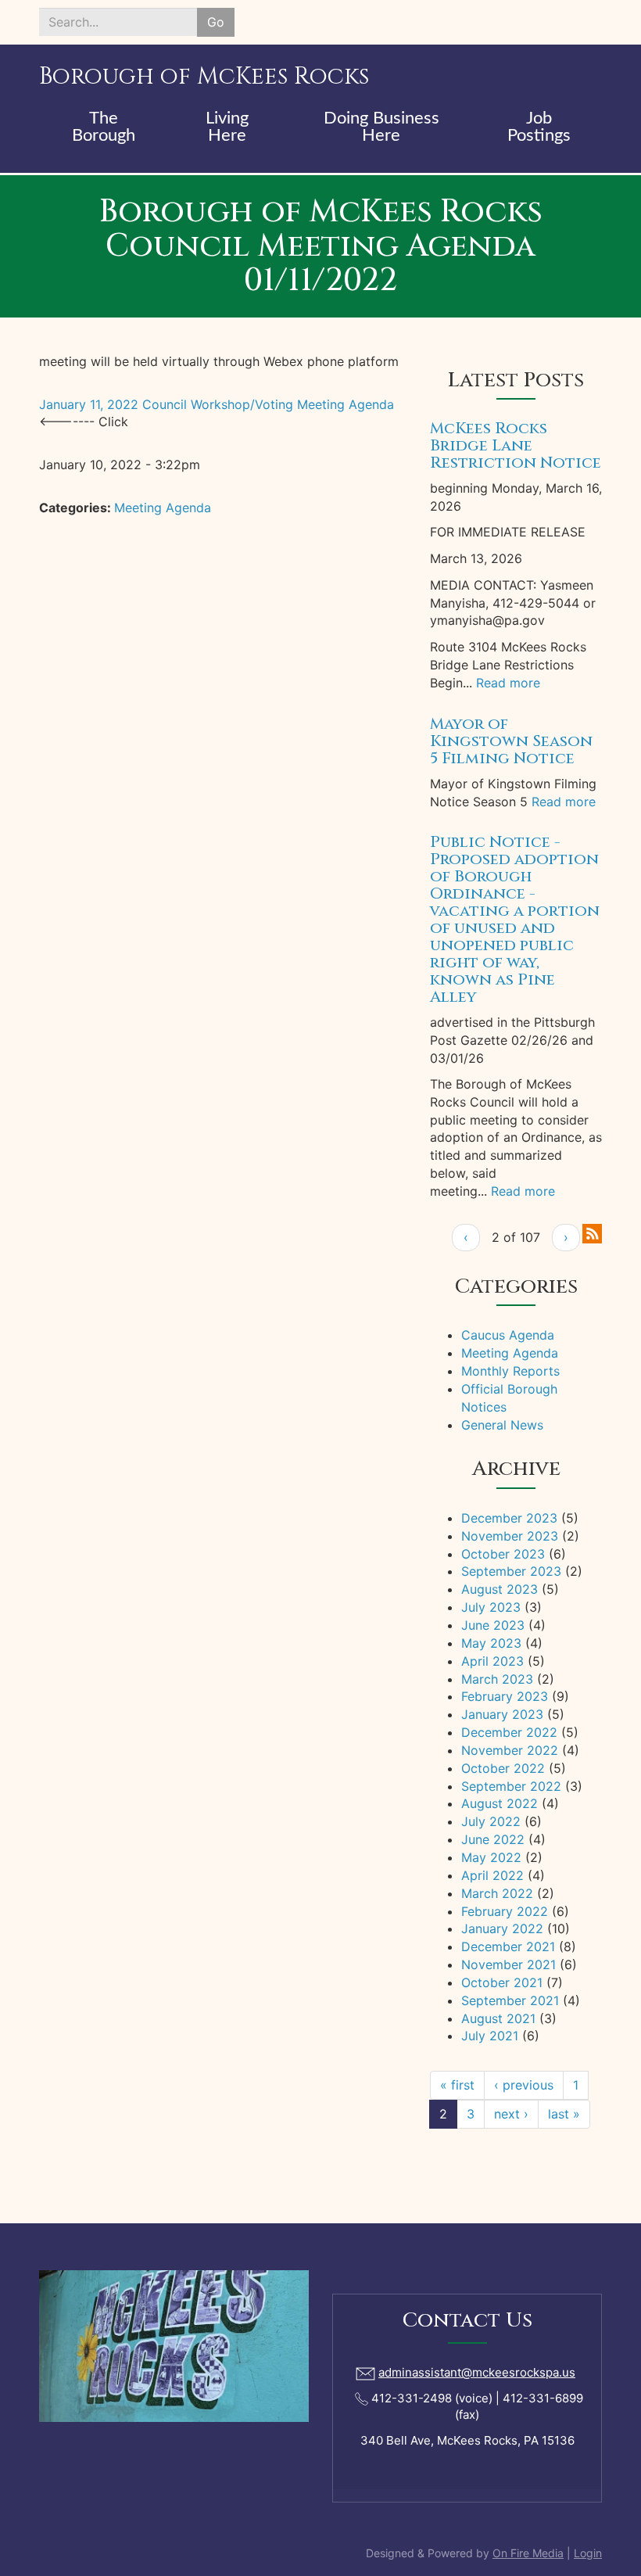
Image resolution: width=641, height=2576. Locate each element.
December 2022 (509, 1732)
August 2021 (498, 2018)
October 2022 (503, 1768)
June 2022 (493, 1839)
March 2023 (497, 1679)
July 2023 (491, 1607)
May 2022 (491, 1857)
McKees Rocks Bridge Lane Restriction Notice (516, 445)
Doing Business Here (381, 127)
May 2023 (491, 1643)
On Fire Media (528, 2553)
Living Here (227, 127)
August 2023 (500, 1589)
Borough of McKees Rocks (204, 77)
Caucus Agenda (508, 1335)
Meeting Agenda (163, 508)
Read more (508, 683)
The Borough (104, 127)
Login (588, 2553)
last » (564, 2114)
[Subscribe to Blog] (592, 1232)
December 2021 (508, 1946)
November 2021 (509, 1964)
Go (216, 22)
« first (457, 2085)
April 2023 (492, 1661)
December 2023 (509, 1518)
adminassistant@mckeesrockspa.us (477, 2372)
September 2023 (511, 1571)
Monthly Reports (510, 1371)
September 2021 (510, 2000)
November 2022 (510, 1750)
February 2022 (505, 1911)
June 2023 (493, 1625)
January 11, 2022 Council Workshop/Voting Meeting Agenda (220, 404)
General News (502, 1425)
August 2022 (500, 1803)
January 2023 (502, 1714)
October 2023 (503, 1554)
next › (511, 2114)
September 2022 (511, 1786)
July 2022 (491, 1821)
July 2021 (490, 2036)
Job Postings (539, 127)
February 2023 (505, 1696)
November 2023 (510, 1536)
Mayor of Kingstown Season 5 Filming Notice (511, 741)
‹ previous (524, 2085)
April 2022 (492, 1875)
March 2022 (497, 1893)
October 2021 (502, 1982)
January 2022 (502, 1928)
